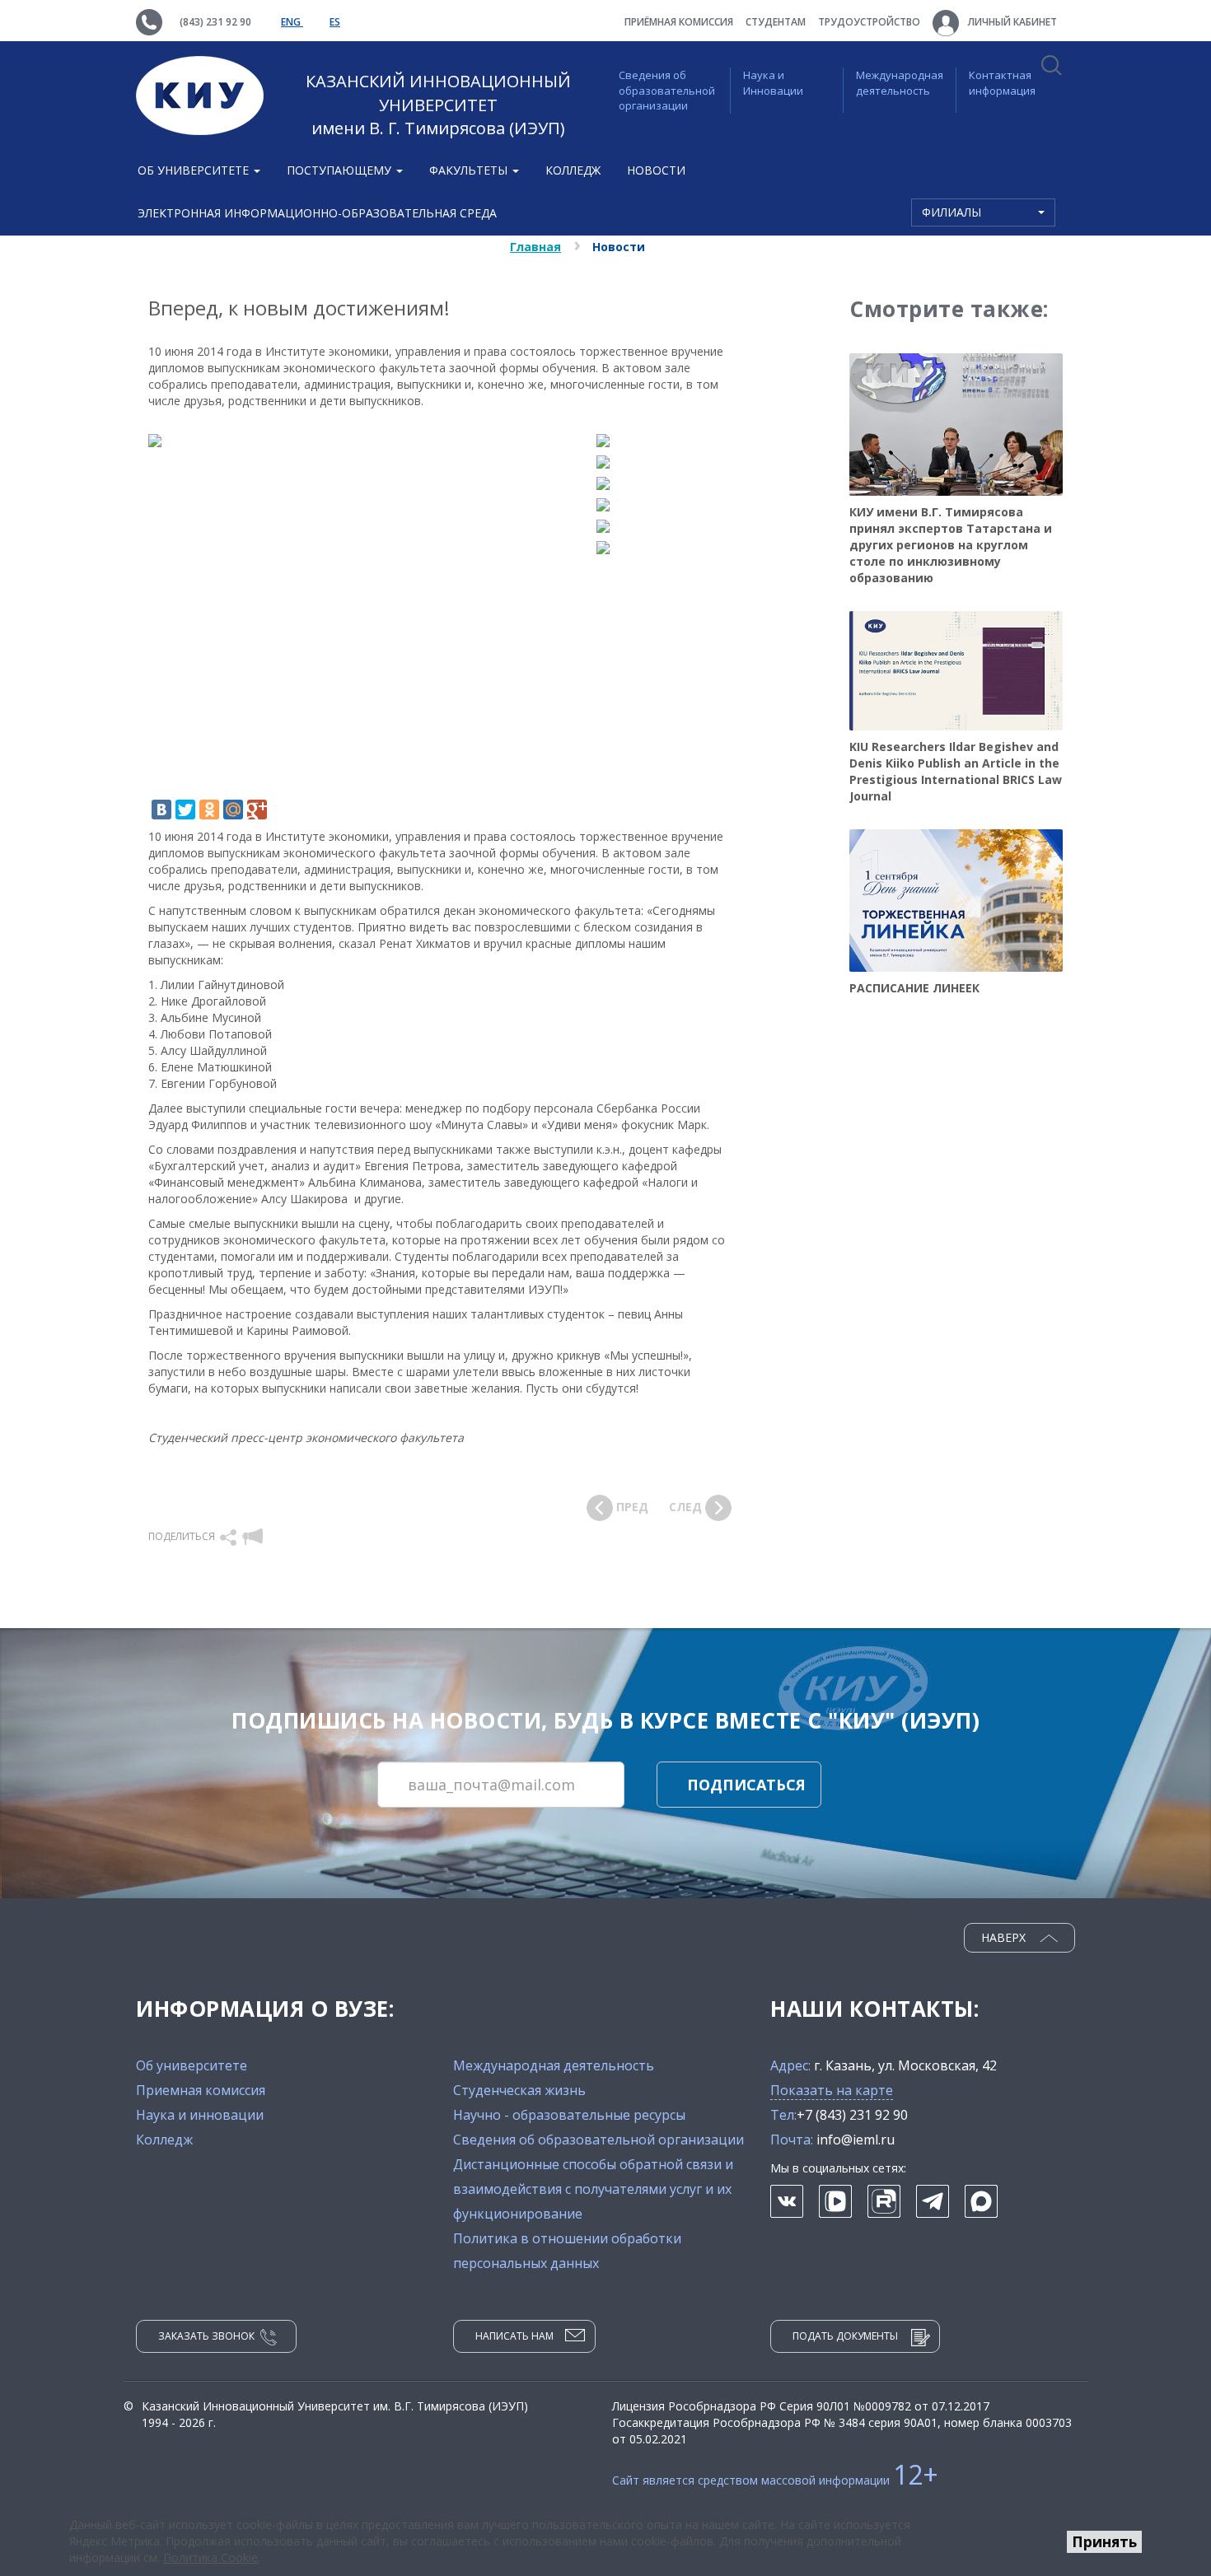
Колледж (573, 170)
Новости (656, 170)
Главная (535, 247)
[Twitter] (185, 810)
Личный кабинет (1011, 22)
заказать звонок (206, 2336)
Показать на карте (832, 2090)
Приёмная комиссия (679, 22)
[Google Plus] (257, 810)
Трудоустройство (869, 22)
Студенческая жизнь (519, 2090)
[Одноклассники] (209, 810)
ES (335, 22)
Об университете (192, 2065)
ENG (292, 22)
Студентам (776, 22)
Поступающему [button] (341, 170)
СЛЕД (687, 1507)
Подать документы (845, 2336)
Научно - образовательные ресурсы (569, 2115)
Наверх (1005, 1937)
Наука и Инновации (773, 83)
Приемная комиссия (201, 2090)
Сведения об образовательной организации (667, 90)
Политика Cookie (210, 2557)
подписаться (746, 1785)
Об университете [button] (195, 170)
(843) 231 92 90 (215, 22)
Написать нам (514, 2336)
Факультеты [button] (470, 170)
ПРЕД (631, 1507)
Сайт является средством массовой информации (775, 2480)
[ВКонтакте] (161, 810)
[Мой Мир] (233, 810)
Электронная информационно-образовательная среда (317, 213)
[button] (229, 1536)
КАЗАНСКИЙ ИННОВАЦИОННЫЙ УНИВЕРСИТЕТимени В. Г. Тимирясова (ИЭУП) (438, 105)
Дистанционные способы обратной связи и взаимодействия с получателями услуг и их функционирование (593, 2189)
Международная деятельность (900, 83)
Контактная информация (1002, 83)
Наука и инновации (200, 2115)
